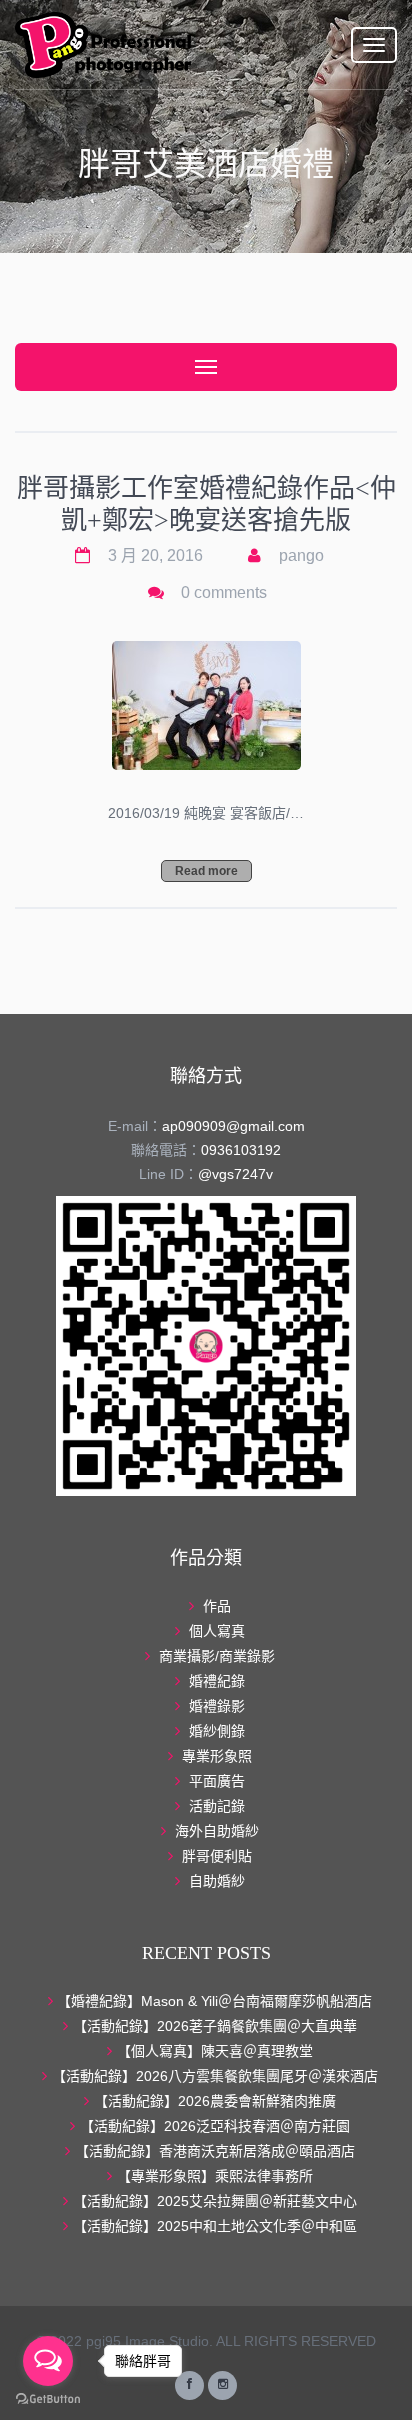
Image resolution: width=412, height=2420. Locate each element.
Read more (206, 871)
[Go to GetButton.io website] (48, 2399)
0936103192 (241, 1150)
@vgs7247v (235, 1174)
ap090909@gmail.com (233, 1126)
